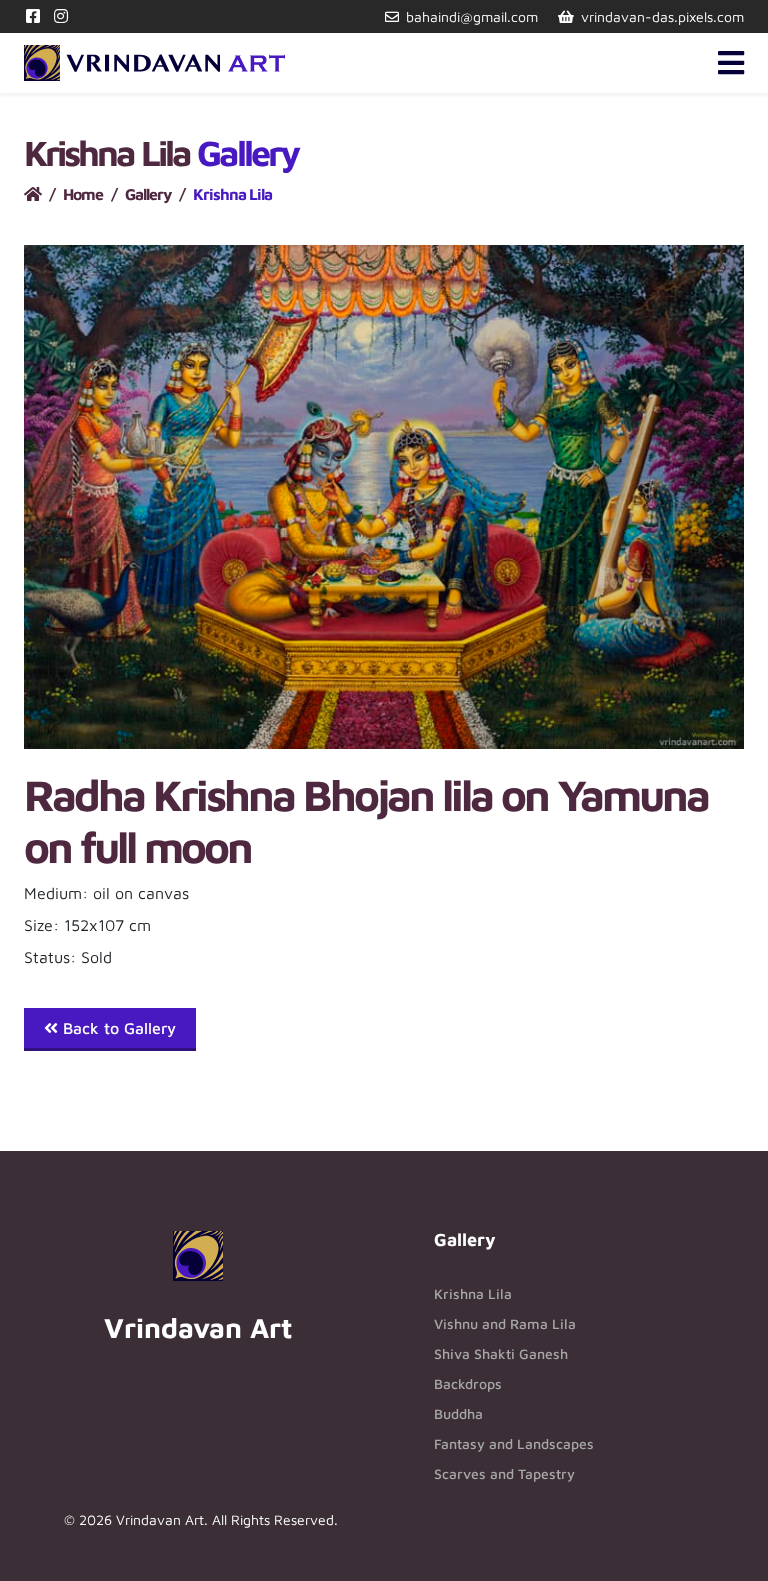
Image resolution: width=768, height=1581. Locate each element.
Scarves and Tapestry (504, 1473)
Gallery (148, 194)
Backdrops (468, 1383)
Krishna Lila (473, 1293)
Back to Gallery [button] (117, 1028)
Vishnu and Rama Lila (505, 1323)
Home (83, 194)
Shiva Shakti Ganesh (501, 1353)
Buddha (458, 1413)
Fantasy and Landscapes (514, 1443)
